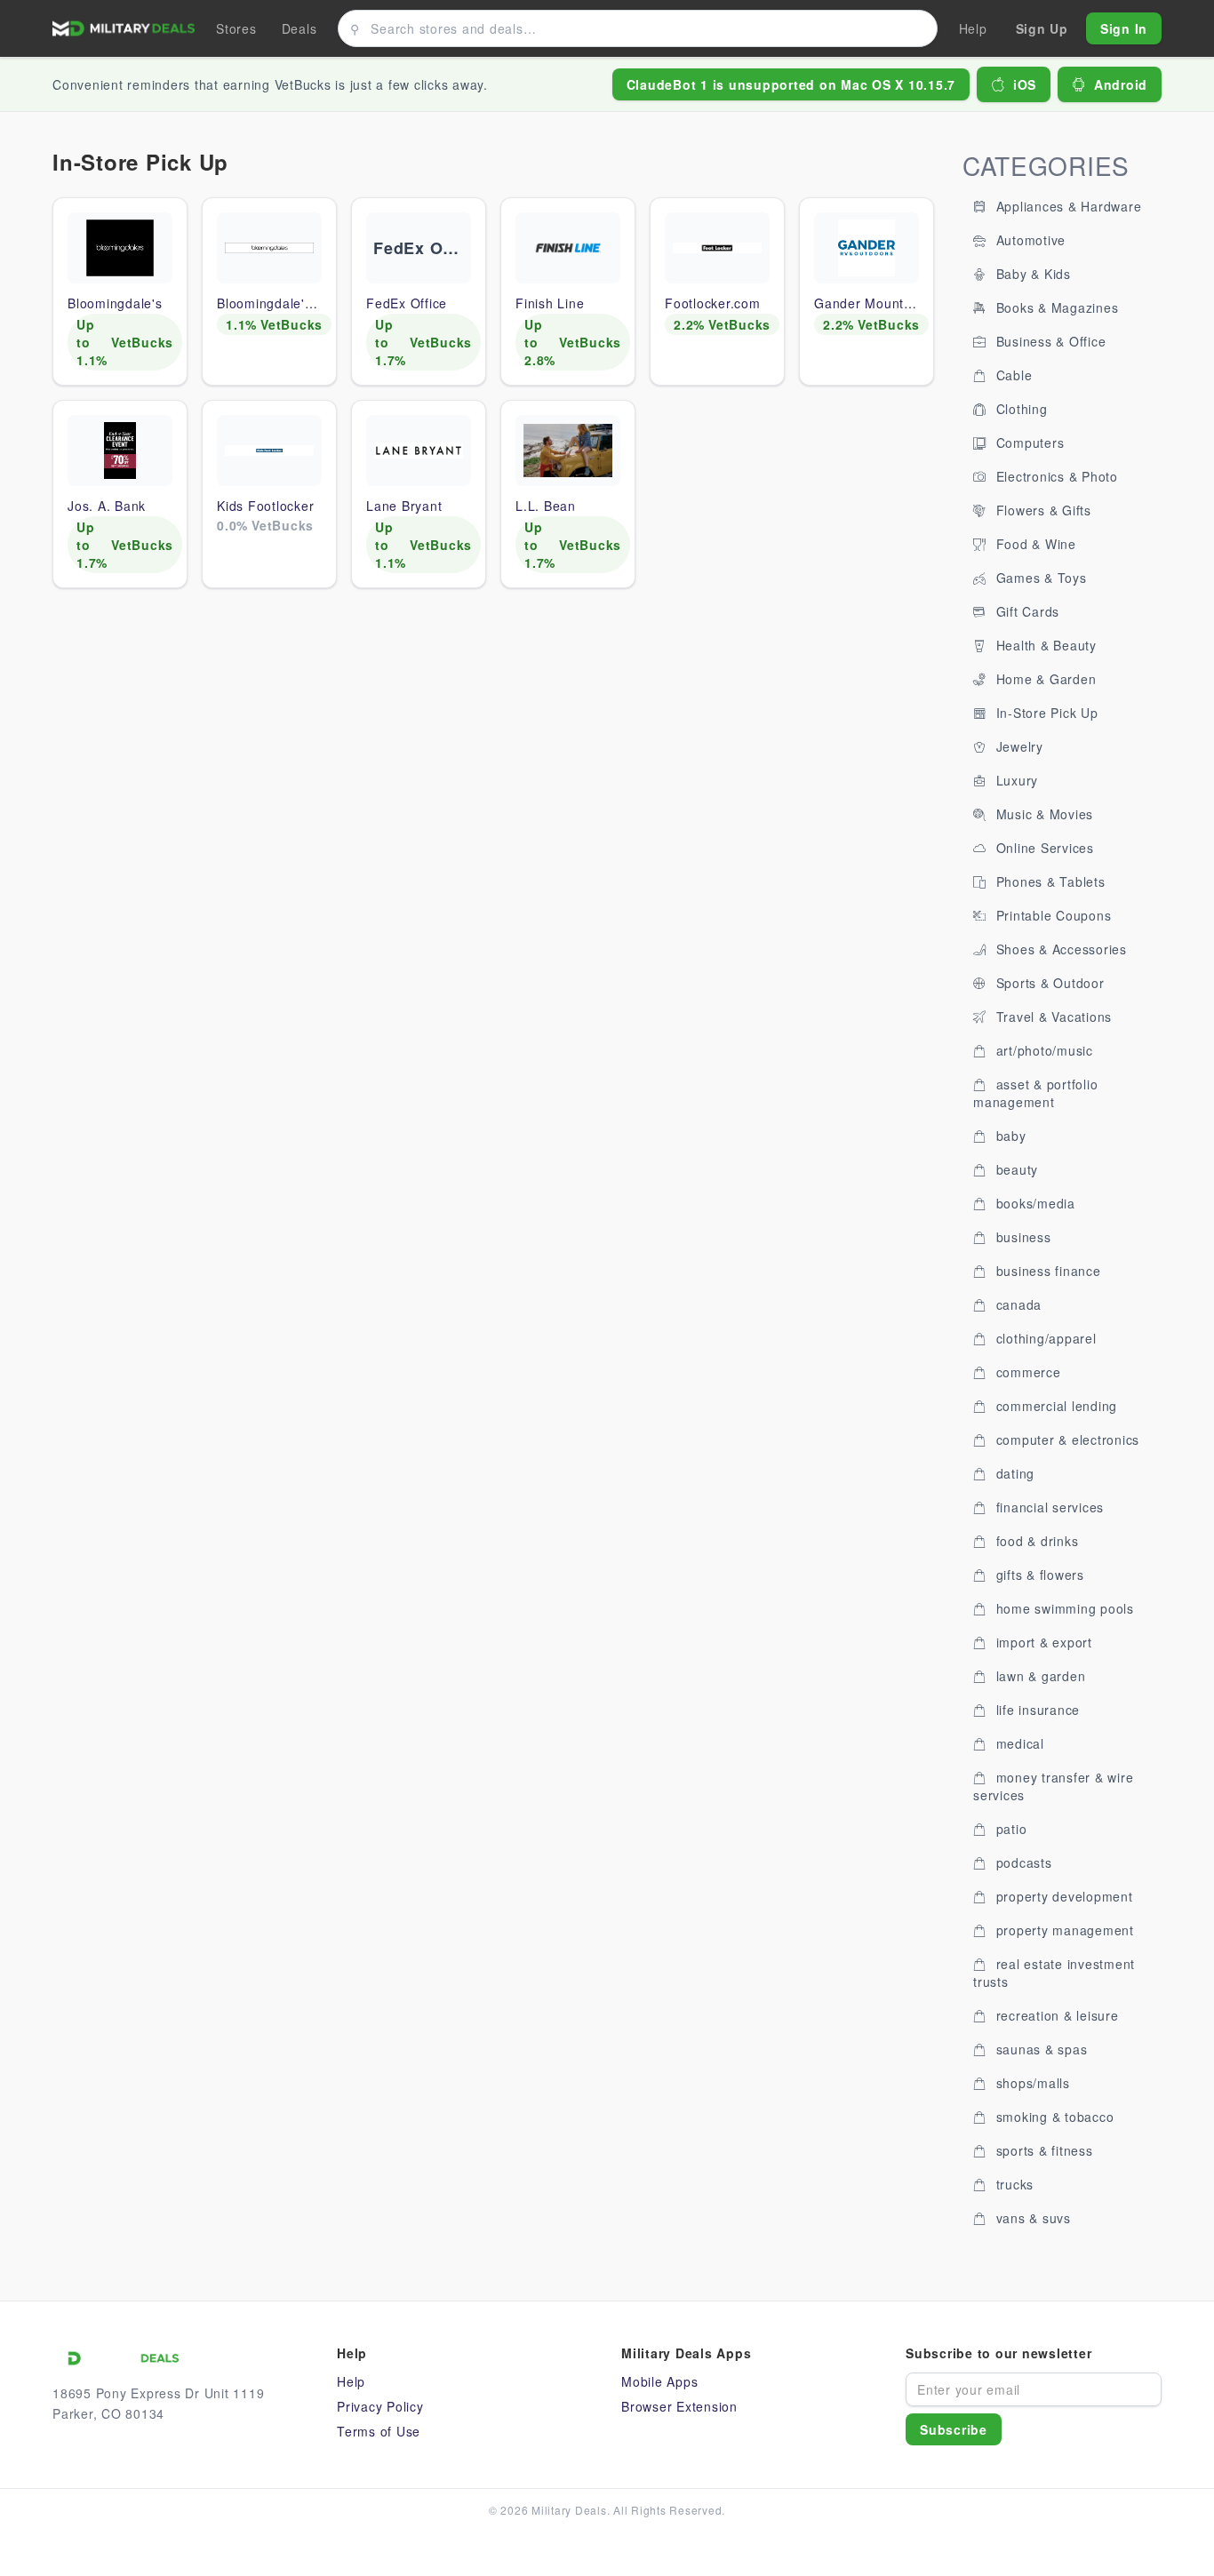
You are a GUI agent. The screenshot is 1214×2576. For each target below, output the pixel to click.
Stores (236, 28)
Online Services (1043, 848)
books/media (1034, 1203)
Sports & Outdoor (1048, 983)
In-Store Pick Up (1045, 713)
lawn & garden (1039, 1676)
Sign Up (1042, 28)
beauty (1015, 1169)
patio (1010, 1829)
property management (1063, 1930)
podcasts (1022, 1862)
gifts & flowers (1038, 1575)
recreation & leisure (1055, 2015)
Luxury (1015, 780)
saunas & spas (1040, 2049)
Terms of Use (379, 2431)
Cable (1012, 375)
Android (1121, 84)
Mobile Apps (659, 2381)
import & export (1042, 1642)
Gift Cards (1026, 611)
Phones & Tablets (1049, 881)
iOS (1025, 84)
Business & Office (1049, 341)
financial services (1048, 1507)
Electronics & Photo (1055, 476)
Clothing (1020, 409)
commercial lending (1054, 1406)
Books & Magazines (1055, 307)
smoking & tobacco (1053, 2117)
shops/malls (1031, 2083)
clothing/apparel (1044, 1338)
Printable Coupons (1052, 915)
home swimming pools (1063, 1608)
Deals (300, 28)
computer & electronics (1066, 1440)
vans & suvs (1031, 2218)
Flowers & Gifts (1042, 510)
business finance (1046, 1271)
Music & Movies (1042, 814)
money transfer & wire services (1053, 1786)
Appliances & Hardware (1067, 206)
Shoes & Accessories (1059, 949)
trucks (1013, 2184)
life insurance (1036, 1710)
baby (1009, 1136)
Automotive (1029, 240)
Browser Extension (679, 2406)
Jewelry (1018, 746)
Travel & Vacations (1052, 1017)
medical (1018, 1743)
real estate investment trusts (1054, 1973)
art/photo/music (1042, 1050)
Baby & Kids (1031, 274)
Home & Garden (1044, 679)
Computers (1028, 443)
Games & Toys (1039, 578)
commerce (1026, 1372)
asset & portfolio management (1035, 1093)
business (1022, 1237)
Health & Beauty (1044, 645)
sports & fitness (1042, 2150)
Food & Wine (1034, 544)
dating (1013, 1473)
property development (1062, 1896)
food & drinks (1035, 1541)
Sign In (1124, 28)
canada (1017, 1304)
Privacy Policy (380, 2406)
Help (351, 2381)
